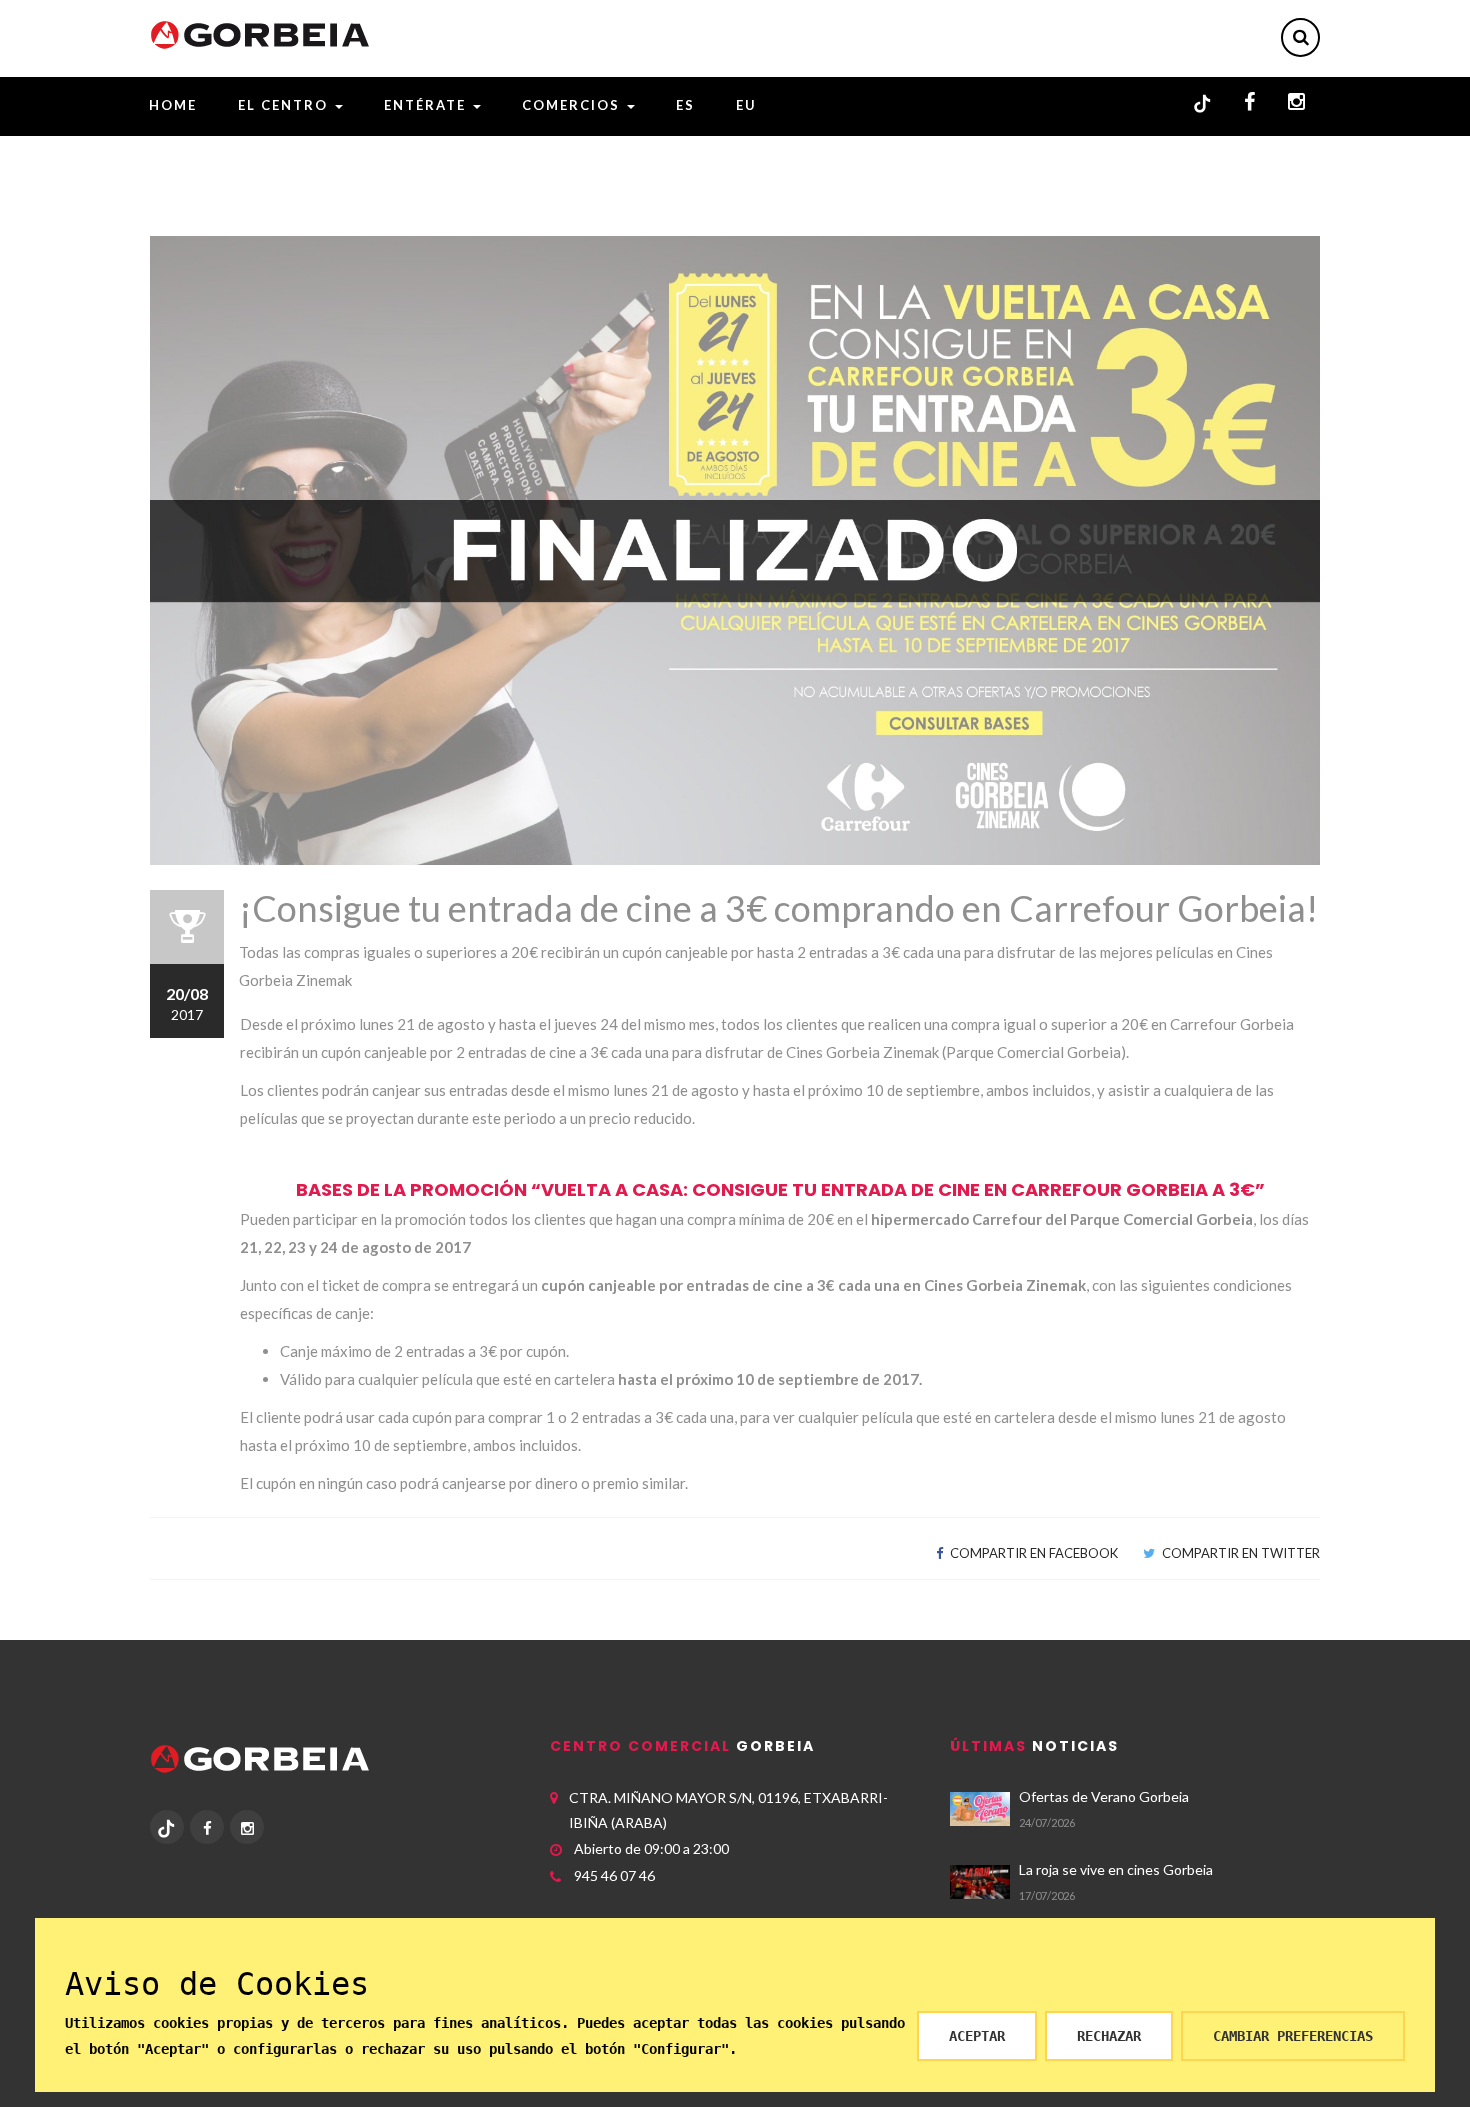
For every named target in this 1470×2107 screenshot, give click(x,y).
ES (685, 105)
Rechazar (1109, 2036)
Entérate (427, 105)
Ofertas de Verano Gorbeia (1104, 1796)
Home (173, 105)
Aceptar (977, 2036)
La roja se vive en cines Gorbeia (1116, 1869)
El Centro (285, 105)
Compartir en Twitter (1239, 1553)
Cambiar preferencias (1293, 2036)
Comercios (573, 105)
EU (746, 105)
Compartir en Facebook (1032, 1553)
